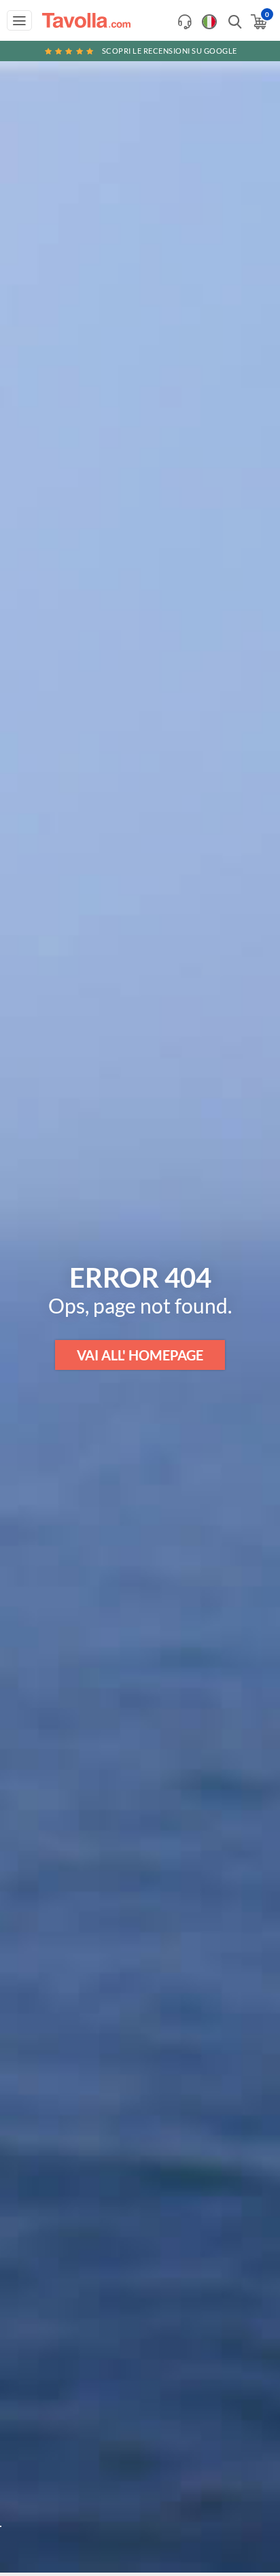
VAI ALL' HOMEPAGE (140, 1355)
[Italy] (209, 22)
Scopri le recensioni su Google (170, 51)
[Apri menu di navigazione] (19, 20)
